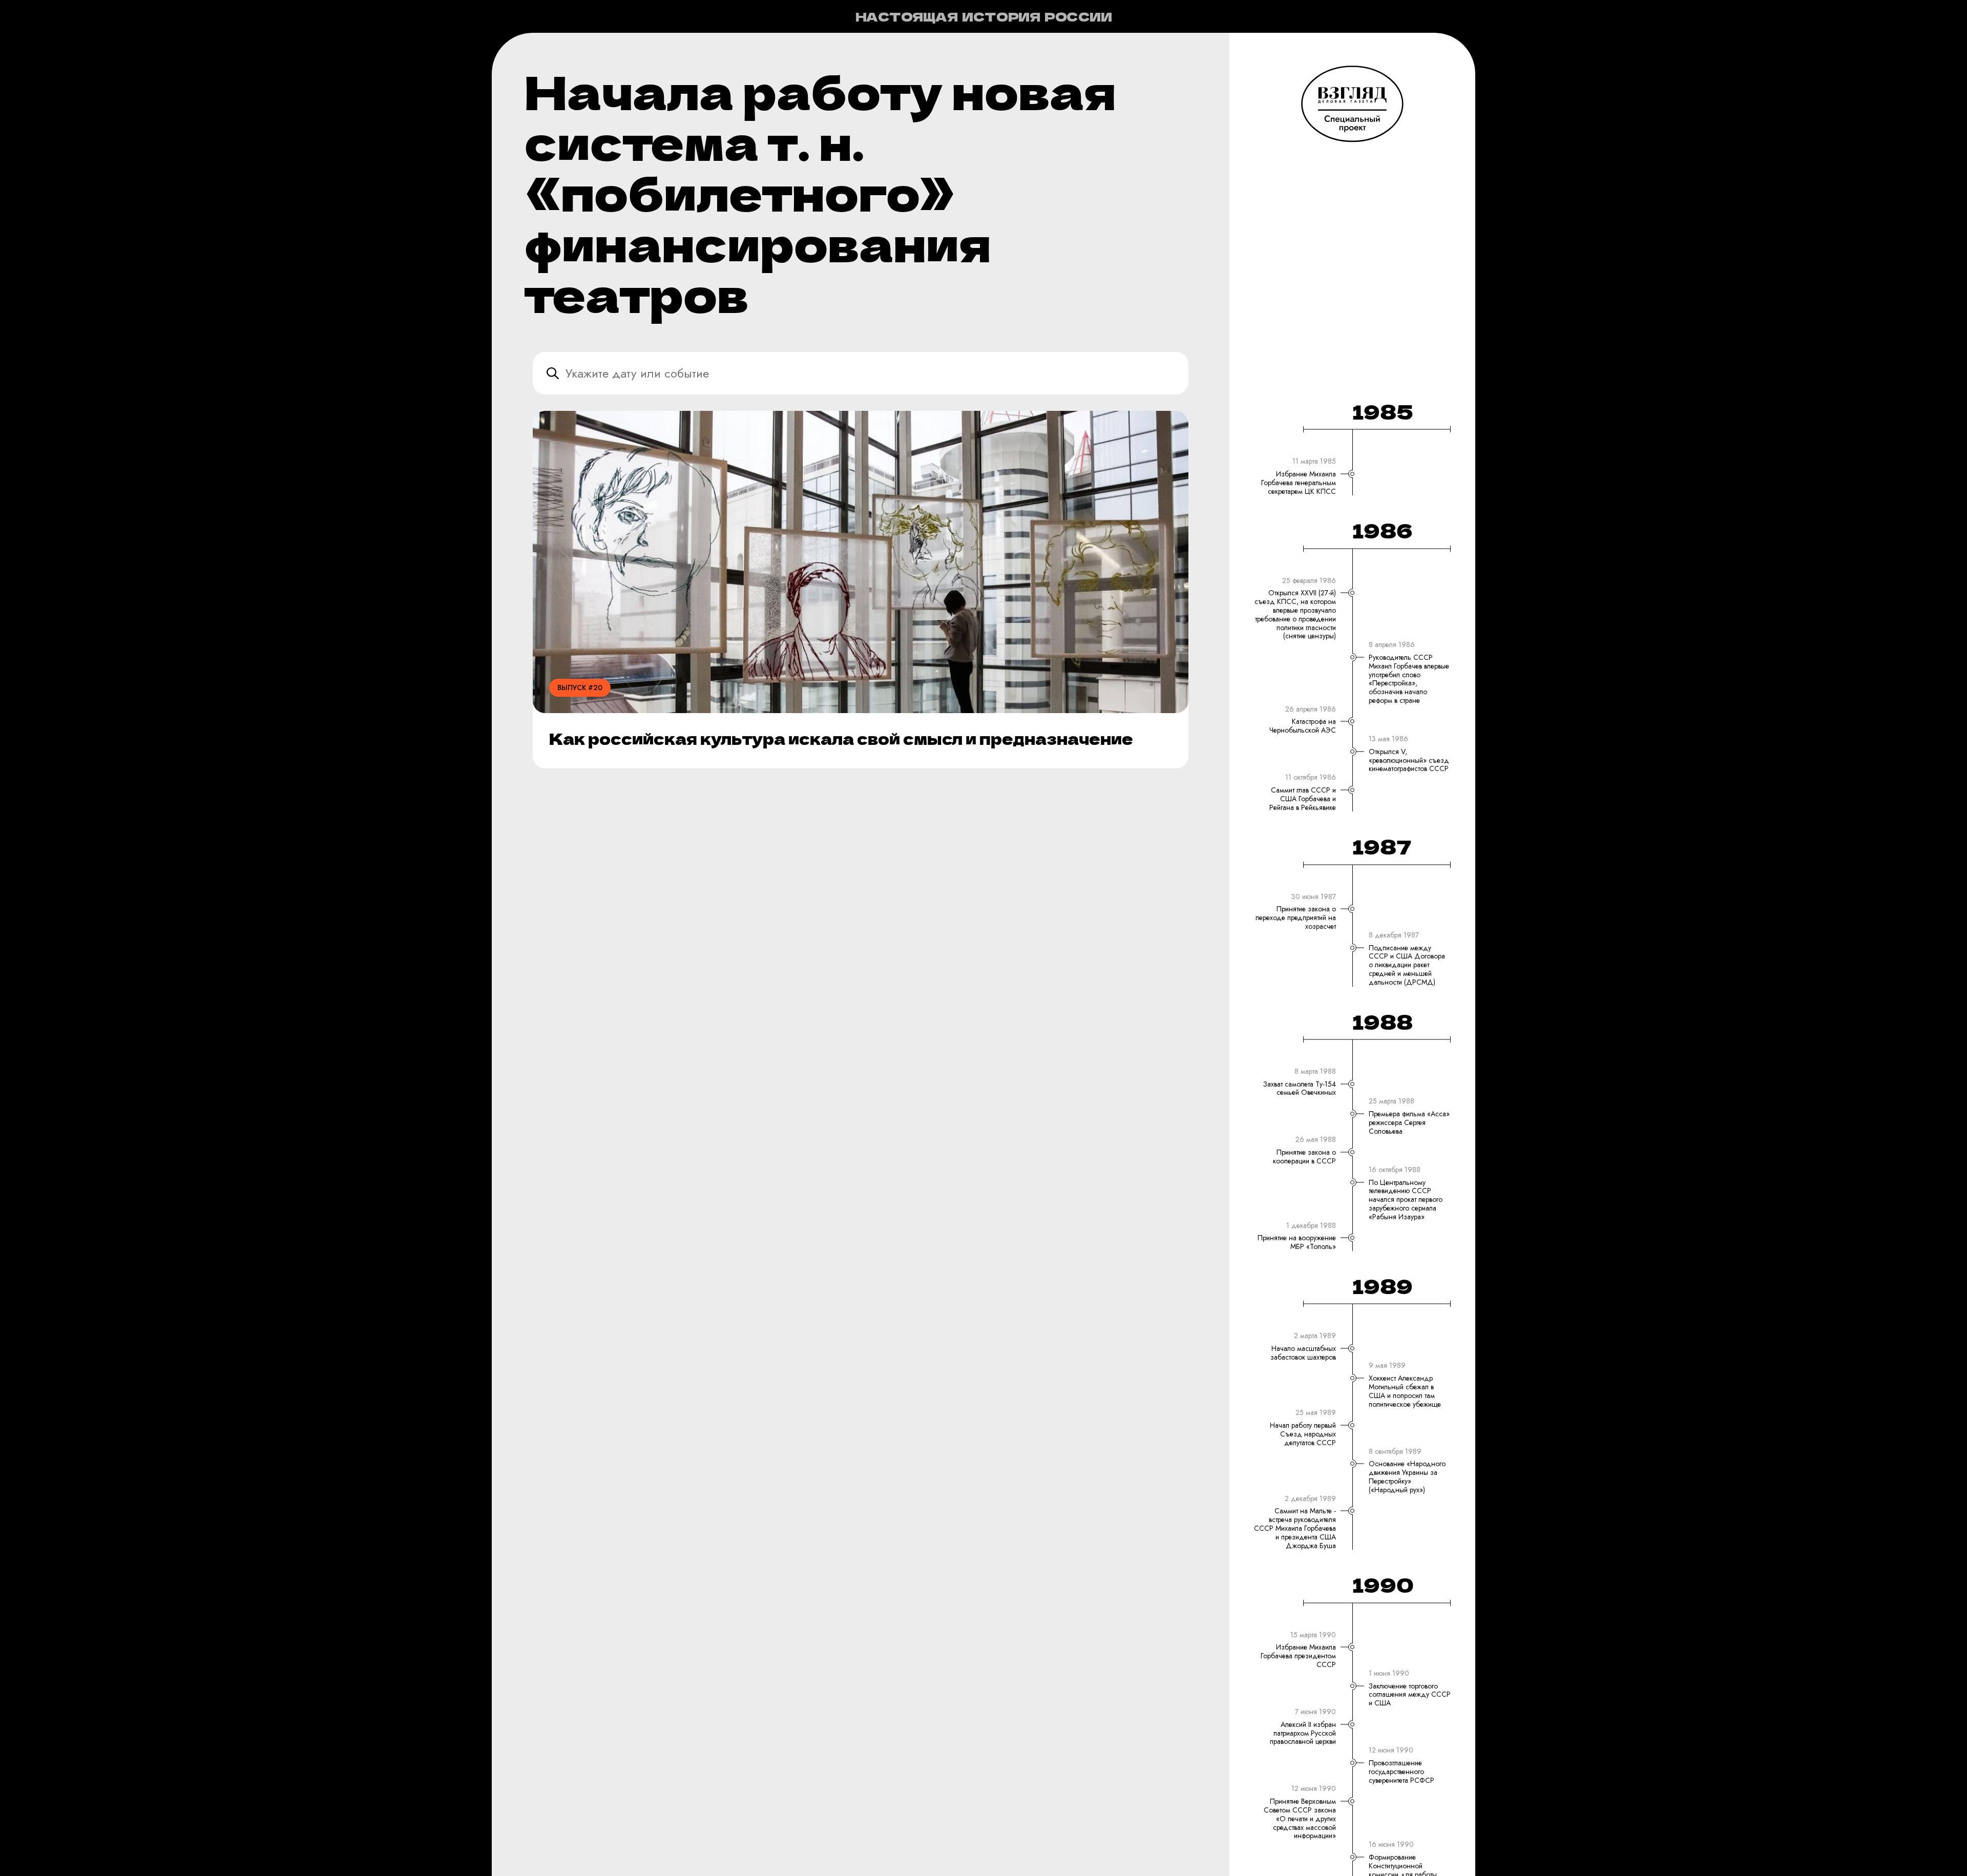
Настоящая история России (984, 16)
